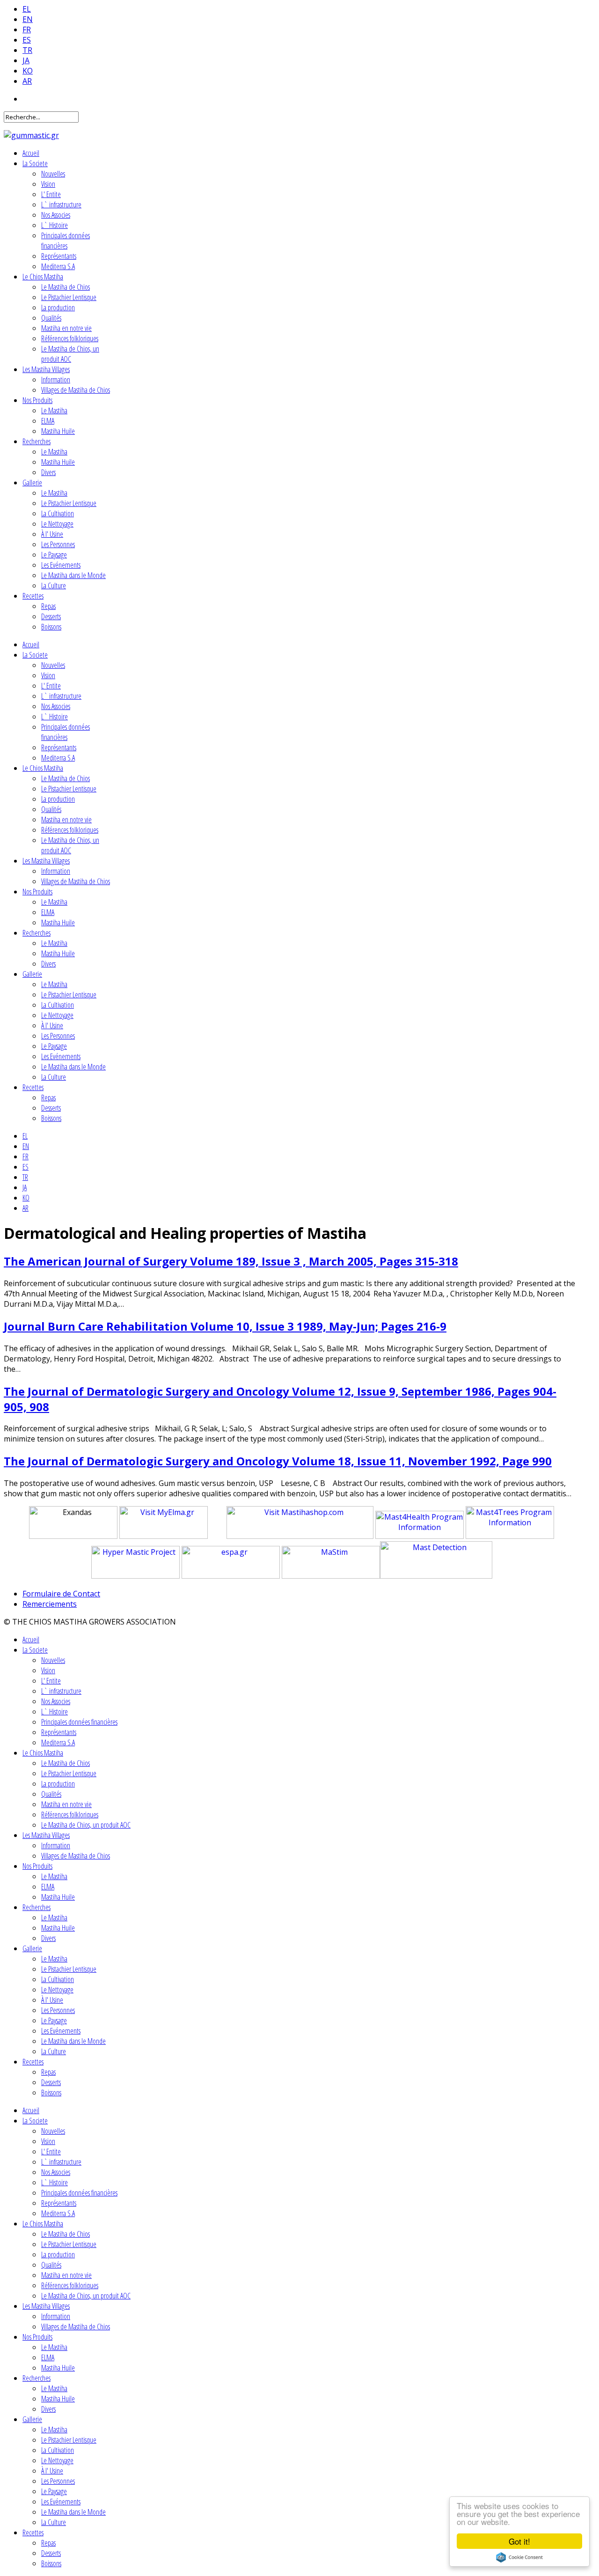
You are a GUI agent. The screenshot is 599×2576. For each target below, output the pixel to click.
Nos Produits (37, 400)
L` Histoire (55, 225)
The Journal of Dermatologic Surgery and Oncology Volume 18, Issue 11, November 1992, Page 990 (278, 1461)
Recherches (37, 441)
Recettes (33, 596)
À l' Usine (52, 534)
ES (27, 40)
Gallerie (32, 483)
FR (27, 29)
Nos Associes (56, 215)
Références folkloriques (70, 338)
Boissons (51, 627)
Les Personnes (58, 544)
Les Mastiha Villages (46, 369)
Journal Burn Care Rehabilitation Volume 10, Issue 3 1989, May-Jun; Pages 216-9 (225, 1326)
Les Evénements (61, 565)
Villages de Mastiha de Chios (76, 390)
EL (27, 9)
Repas (48, 606)
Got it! (519, 2541)
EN (28, 19)
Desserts (51, 616)
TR (27, 50)
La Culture (54, 585)
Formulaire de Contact (61, 1594)
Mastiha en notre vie (66, 328)
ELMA (48, 421)
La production (58, 307)
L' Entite (51, 194)
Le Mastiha (54, 410)
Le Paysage (54, 555)
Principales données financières (66, 241)
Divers (48, 472)
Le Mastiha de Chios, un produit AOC (70, 354)
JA (26, 60)
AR (27, 81)
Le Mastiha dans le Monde (73, 575)
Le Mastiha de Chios (66, 287)
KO (28, 71)
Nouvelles (53, 174)
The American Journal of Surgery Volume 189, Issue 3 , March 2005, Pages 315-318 (231, 1261)
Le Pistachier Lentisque (69, 297)
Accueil (31, 153)
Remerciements (50, 1604)
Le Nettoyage (57, 524)
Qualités (51, 318)
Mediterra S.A (58, 266)
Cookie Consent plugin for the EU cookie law (519, 2557)
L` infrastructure (61, 205)
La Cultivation (58, 513)
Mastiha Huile (58, 431)
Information (56, 380)
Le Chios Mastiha (43, 277)
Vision (48, 184)
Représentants (59, 256)
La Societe (35, 163)
